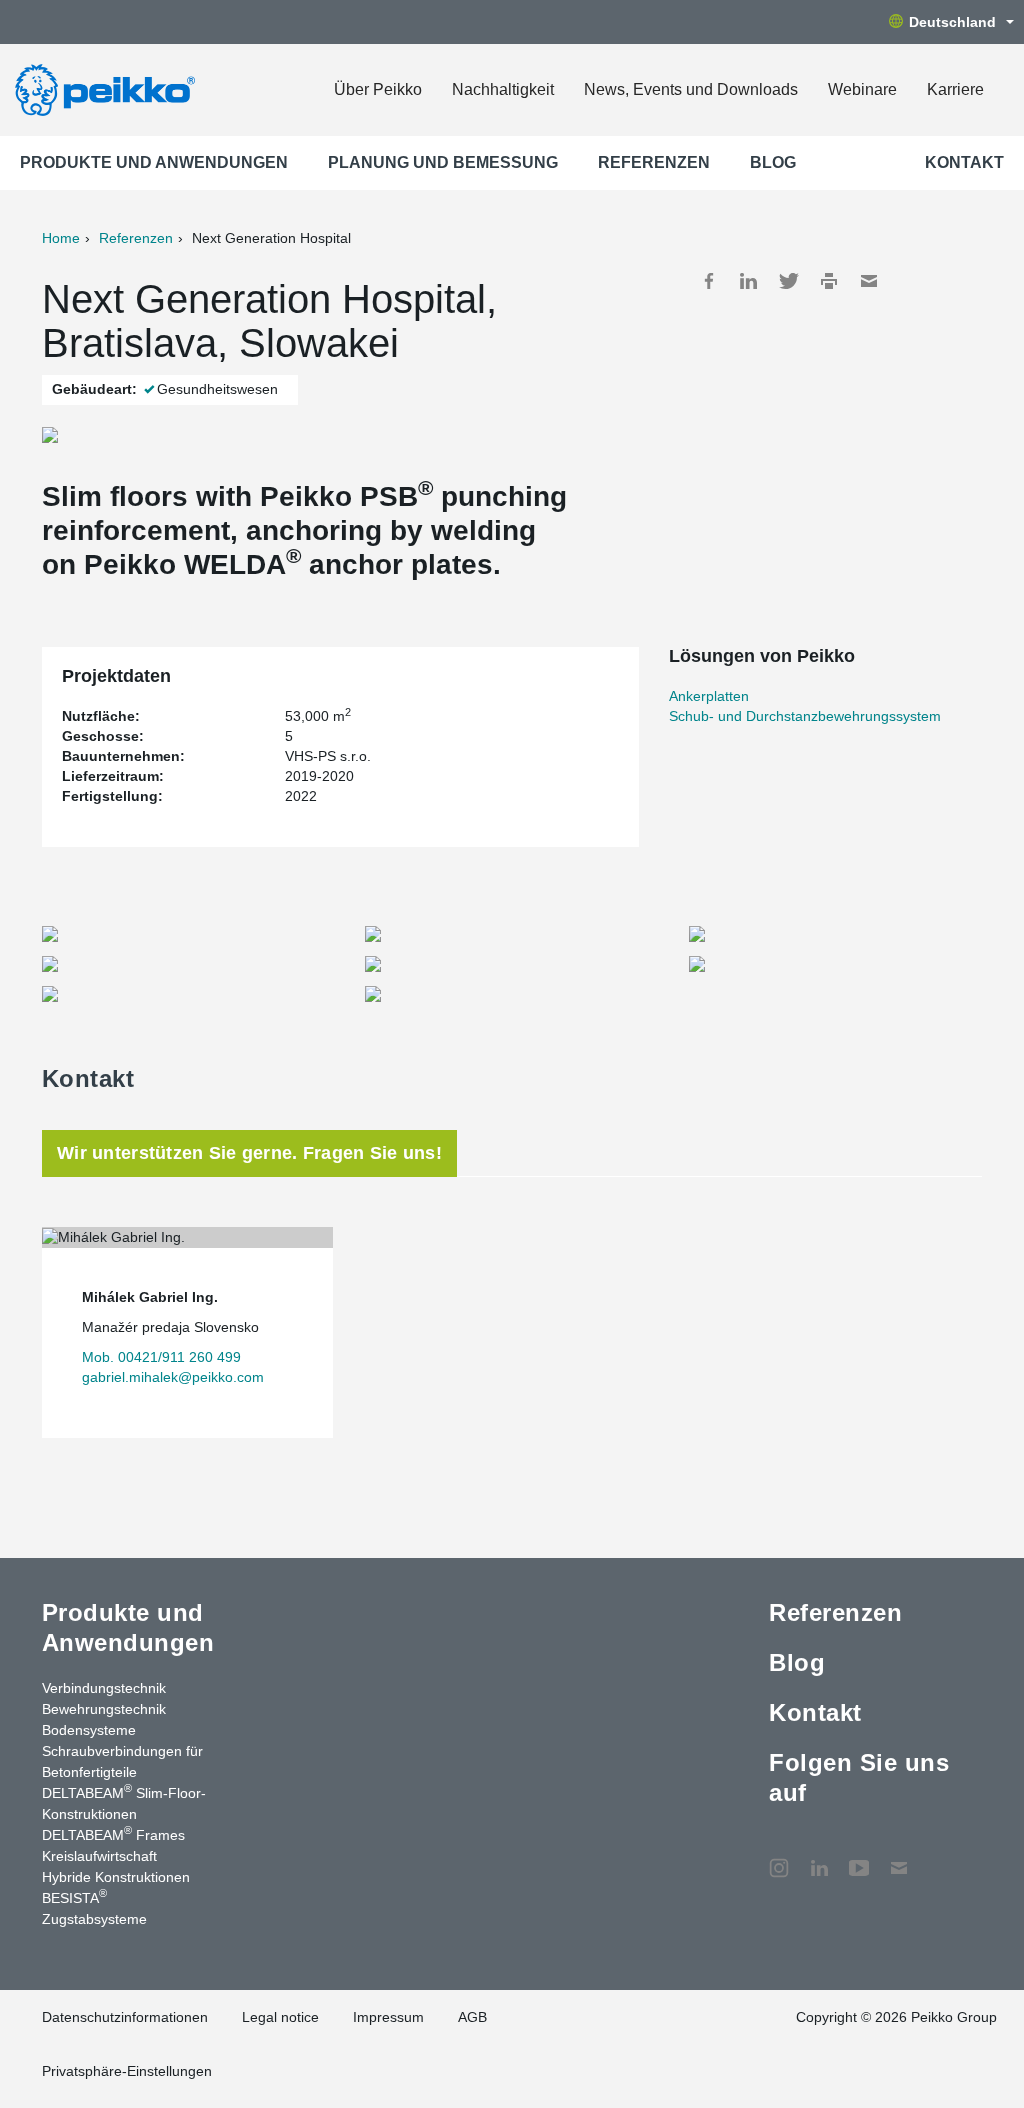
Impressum (388, 2017)
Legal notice (280, 2017)
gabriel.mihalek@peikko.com (173, 1377)
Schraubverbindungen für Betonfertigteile (122, 1761)
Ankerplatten (709, 696)
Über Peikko (378, 89)
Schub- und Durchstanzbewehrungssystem (805, 716)
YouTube (859, 1858)
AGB (472, 2017)
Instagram (779, 1858)
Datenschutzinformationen (125, 2017)
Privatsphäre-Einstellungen (127, 2071)
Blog (773, 162)
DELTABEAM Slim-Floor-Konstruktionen (124, 1802)
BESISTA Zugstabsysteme (94, 1907)
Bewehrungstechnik (104, 1709)
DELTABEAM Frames (113, 1834)
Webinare (862, 89)
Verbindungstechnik (104, 1688)
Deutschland (952, 22)
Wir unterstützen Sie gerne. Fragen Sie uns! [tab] (249, 1153)
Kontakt (964, 162)
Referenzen (654, 162)
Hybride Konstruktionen (116, 1877)
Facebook (709, 281)
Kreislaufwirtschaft (99, 1856)
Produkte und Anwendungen (154, 162)
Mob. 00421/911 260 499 (161, 1357)
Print (829, 281)
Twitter (789, 281)
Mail (869, 281)
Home (61, 238)
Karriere (955, 89)
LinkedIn (749, 281)
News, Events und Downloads (691, 89)
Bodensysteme (89, 1730)
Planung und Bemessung (443, 162)
